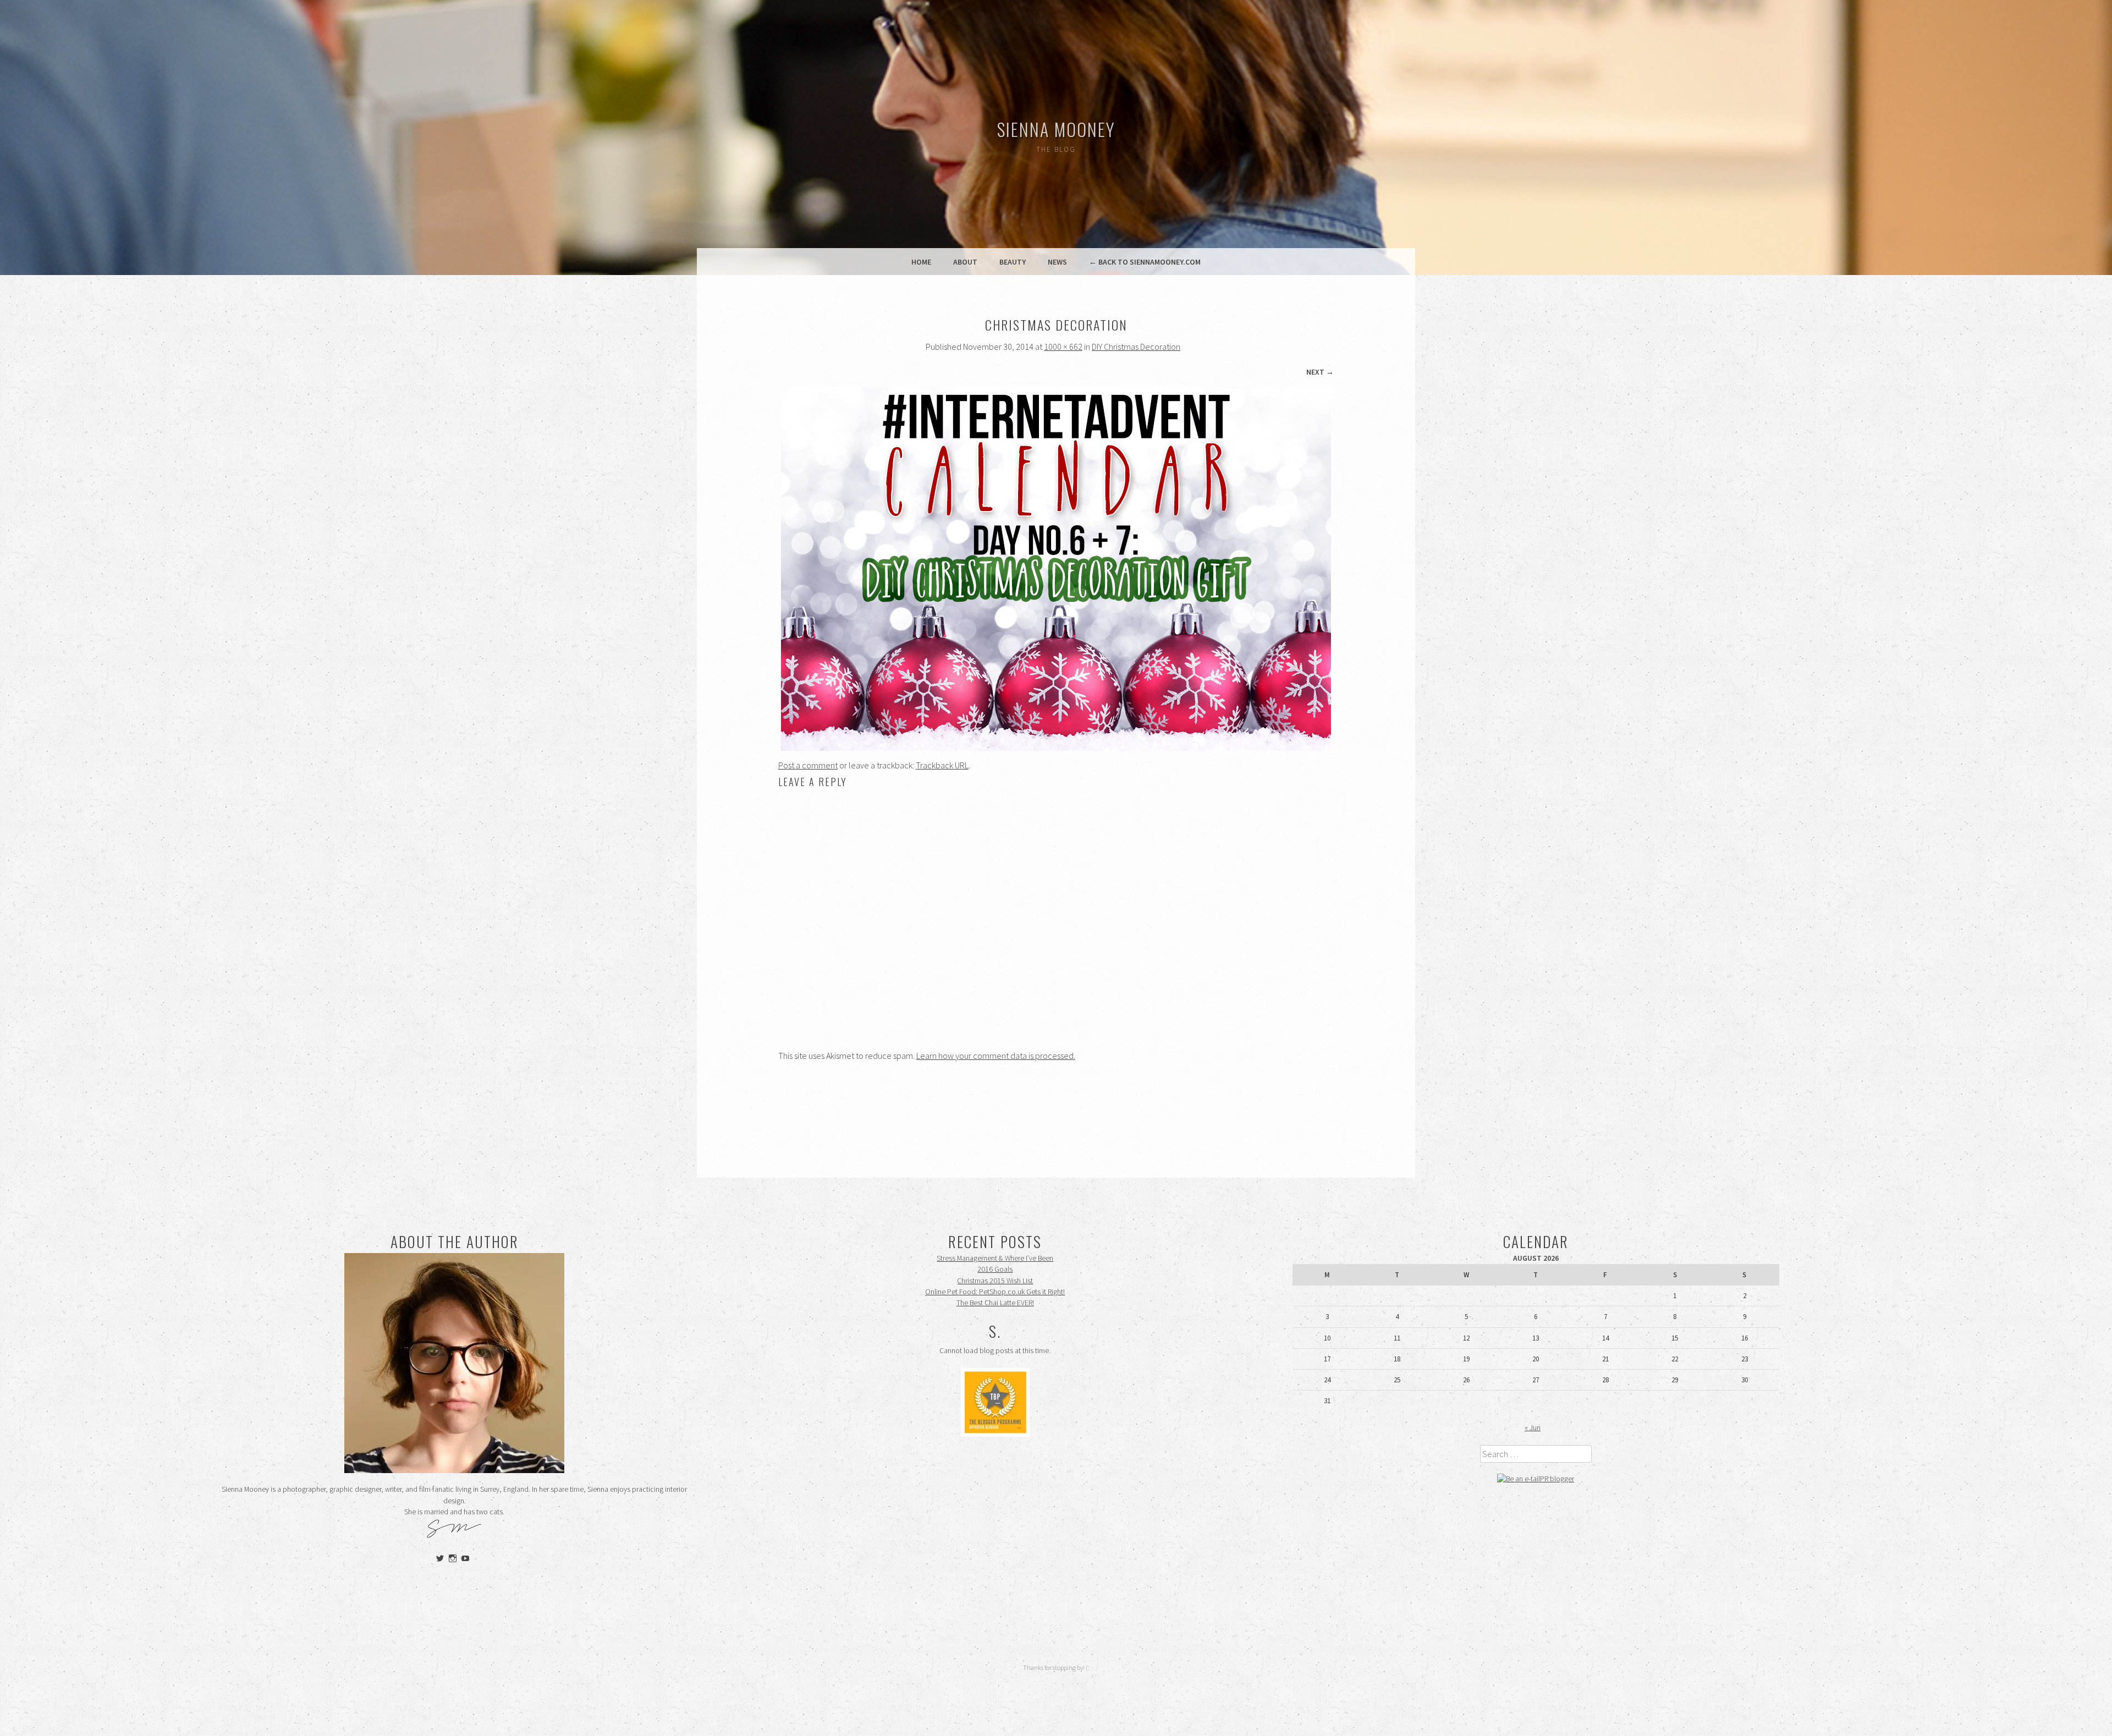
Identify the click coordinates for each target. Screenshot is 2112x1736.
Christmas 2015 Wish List (995, 1281)
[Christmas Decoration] (1056, 748)
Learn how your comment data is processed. (996, 1056)
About (965, 262)
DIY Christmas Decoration (1136, 347)
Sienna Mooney (1056, 129)
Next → (1320, 372)
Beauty (1013, 262)
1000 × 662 (1063, 347)
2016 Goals (995, 1269)
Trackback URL (942, 765)
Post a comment (808, 765)
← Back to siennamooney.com (1145, 262)
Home (921, 262)
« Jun (1533, 1428)
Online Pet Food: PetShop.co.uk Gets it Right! (995, 1292)
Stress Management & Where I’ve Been (995, 1258)
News (1057, 262)
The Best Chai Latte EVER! (995, 1303)
